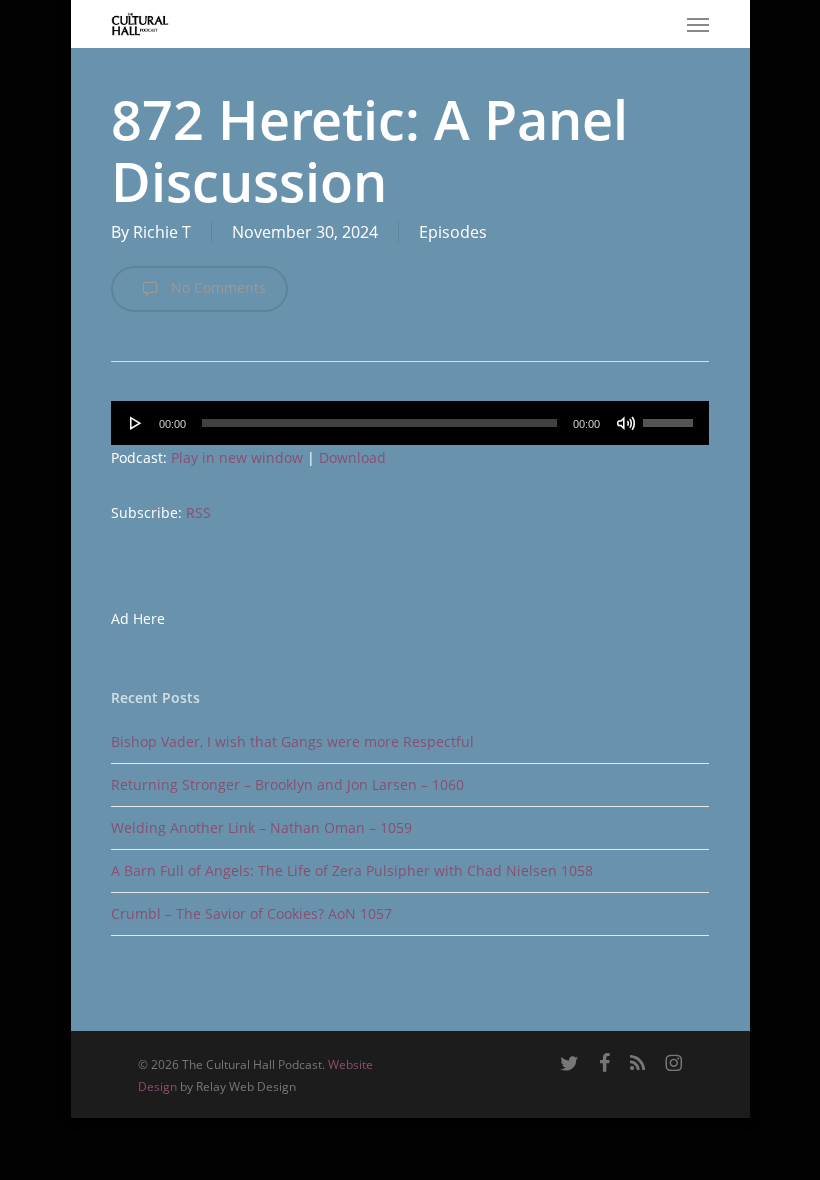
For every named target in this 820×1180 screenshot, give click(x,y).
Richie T (162, 232)
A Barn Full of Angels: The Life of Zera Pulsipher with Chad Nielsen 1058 (352, 870)
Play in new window (237, 457)
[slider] (671, 416)
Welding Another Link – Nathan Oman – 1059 (261, 827)
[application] (410, 423)
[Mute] (626, 423)
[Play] (136, 423)
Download (352, 457)
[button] (698, 24)
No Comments (216, 287)
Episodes (453, 232)
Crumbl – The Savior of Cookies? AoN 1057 (251, 913)
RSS (198, 512)
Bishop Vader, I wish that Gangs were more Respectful (292, 741)
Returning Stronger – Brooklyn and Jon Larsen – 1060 (287, 784)
